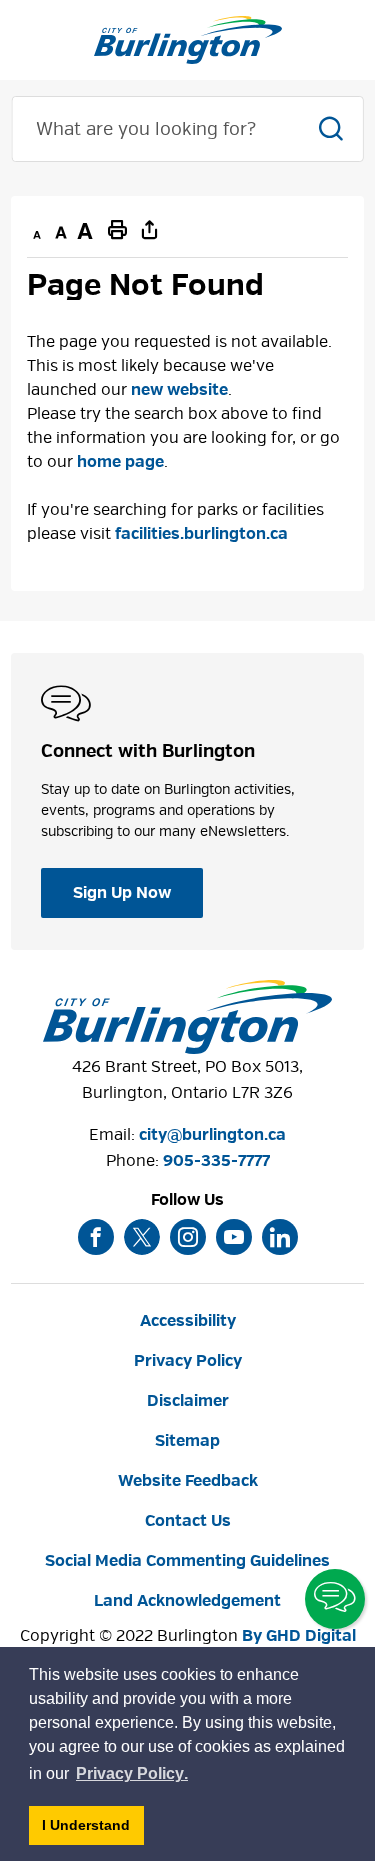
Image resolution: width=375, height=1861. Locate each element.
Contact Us (188, 1521)
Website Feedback (188, 1481)
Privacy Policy (188, 1361)
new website (179, 390)
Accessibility (188, 1321)
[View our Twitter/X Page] (142, 1237)
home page (120, 462)
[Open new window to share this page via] (149, 229)
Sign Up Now (122, 893)
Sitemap (187, 1441)
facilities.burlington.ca (201, 534)
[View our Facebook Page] (96, 1237)
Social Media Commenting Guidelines (187, 1561)
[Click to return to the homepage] (188, 40)
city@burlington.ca (212, 1135)
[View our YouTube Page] (234, 1237)
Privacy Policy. (133, 1776)
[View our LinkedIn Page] (280, 1237)
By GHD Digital (299, 1636)
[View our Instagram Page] (188, 1237)
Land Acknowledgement (187, 1601)
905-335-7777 (216, 1161)
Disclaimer (188, 1401)
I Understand (93, 1830)
